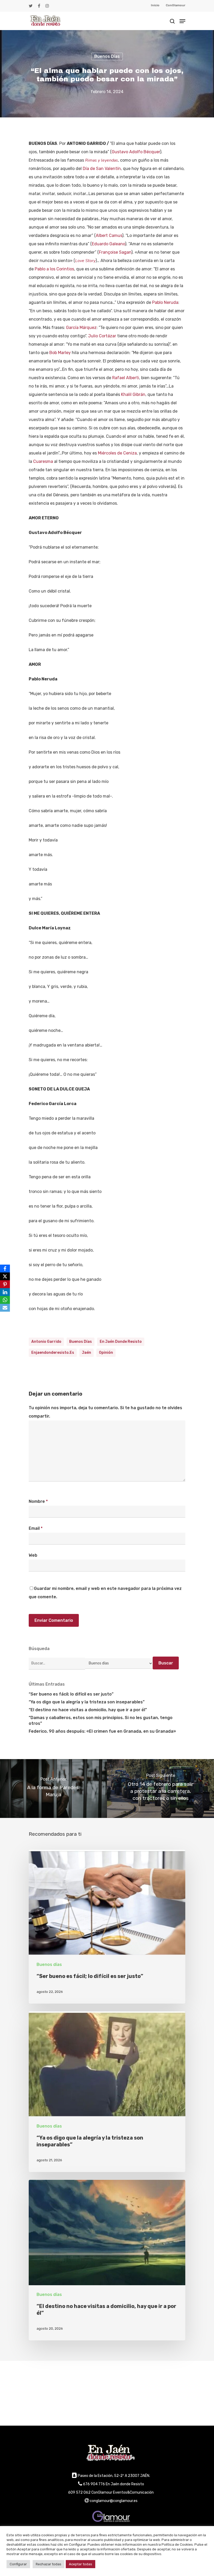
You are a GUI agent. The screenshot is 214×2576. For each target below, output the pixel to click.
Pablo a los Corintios (54, 269)
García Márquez (81, 328)
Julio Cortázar (102, 336)
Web (33, 1555)
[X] (5, 1276)
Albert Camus (109, 235)
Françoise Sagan (115, 252)
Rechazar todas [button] (49, 2564)
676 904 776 (94, 2484)
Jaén (87, 1353)
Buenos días (107, 56)
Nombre (38, 1501)
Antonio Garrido (46, 1342)
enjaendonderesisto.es (53, 1353)
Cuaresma (43, 461)
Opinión (106, 1353)
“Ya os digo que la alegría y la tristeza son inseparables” (87, 1702)
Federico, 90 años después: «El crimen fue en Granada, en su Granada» (102, 1731)
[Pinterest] (5, 1284)
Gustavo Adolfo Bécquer (136, 152)
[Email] (5, 1308)
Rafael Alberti (126, 378)
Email (36, 1528)
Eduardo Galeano (108, 244)
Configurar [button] (18, 2564)
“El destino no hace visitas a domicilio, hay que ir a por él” (88, 1710)
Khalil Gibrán (133, 394)
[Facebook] (5, 1269)
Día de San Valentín (102, 169)
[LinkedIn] (5, 1292)
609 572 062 (79, 2492)
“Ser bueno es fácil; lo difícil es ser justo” (71, 1694)
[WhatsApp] (5, 1300)
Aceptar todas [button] (81, 2564)
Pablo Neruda (165, 302)
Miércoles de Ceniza (117, 453)
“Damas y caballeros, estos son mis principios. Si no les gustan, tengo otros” (101, 1721)
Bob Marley (60, 353)
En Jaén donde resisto (121, 1342)
